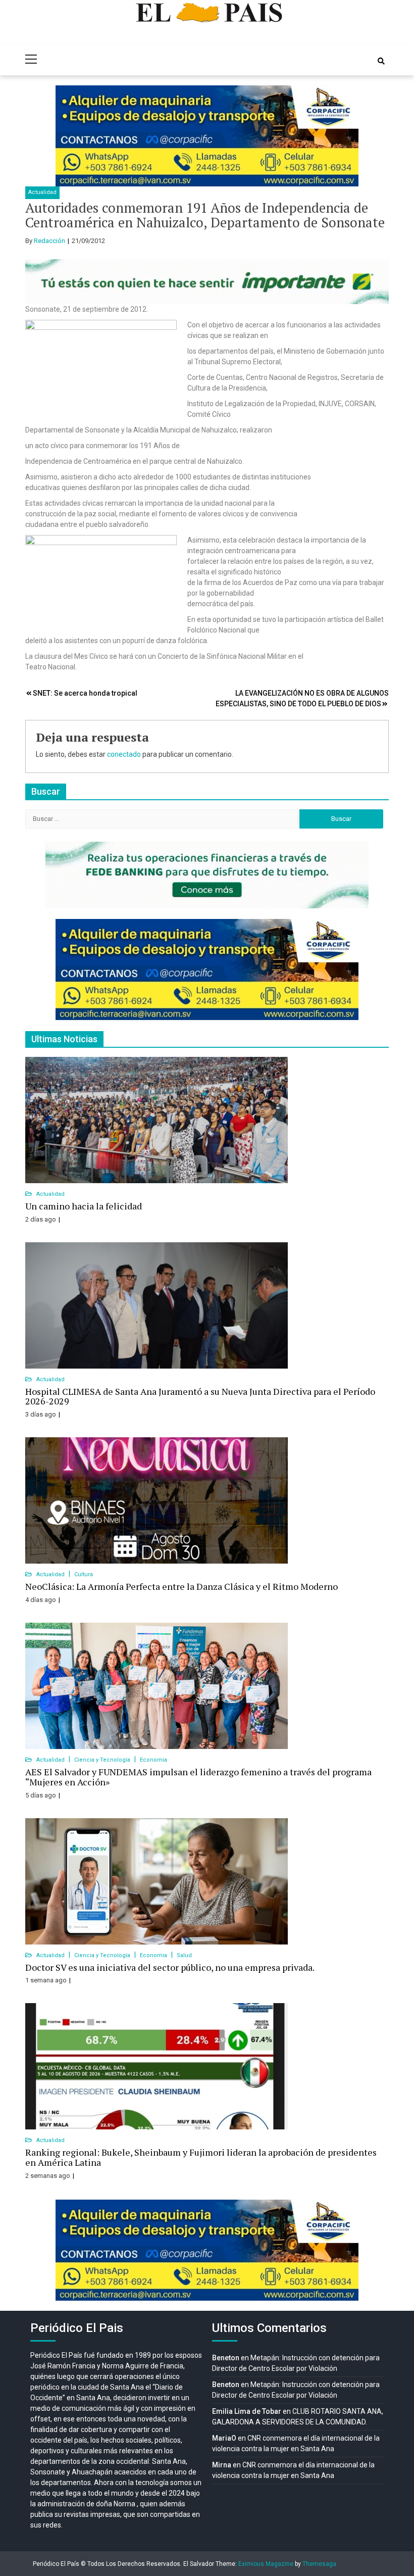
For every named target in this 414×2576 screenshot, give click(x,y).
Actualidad (42, 192)
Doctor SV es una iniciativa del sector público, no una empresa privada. (170, 1967)
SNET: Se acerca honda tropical (85, 693)
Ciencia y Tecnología (103, 1760)
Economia (153, 1760)
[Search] (381, 61)
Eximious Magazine (266, 2564)
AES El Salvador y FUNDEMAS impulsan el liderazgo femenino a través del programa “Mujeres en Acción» (198, 1777)
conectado (124, 754)
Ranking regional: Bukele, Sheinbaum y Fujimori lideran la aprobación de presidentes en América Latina (201, 2157)
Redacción (49, 241)
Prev (69, 136)
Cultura (84, 1574)
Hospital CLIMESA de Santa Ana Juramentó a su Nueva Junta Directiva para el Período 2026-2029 (200, 1396)
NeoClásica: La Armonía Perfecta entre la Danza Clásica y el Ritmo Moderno (182, 1586)
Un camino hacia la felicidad (84, 1206)
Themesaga (319, 2564)
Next (345, 136)
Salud (184, 1955)
